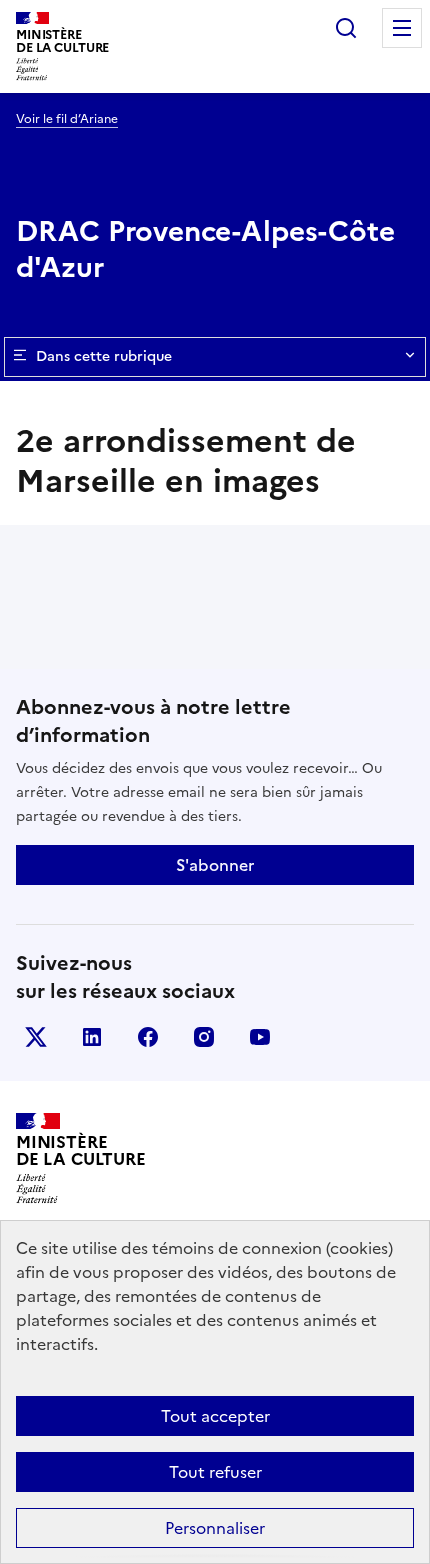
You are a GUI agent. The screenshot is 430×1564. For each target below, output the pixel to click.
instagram (204, 1037)
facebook (148, 1037)
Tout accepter (215, 1416)
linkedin (92, 1037)
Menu (402, 28)
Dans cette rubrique (104, 356)
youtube (260, 1037)
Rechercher (346, 28)
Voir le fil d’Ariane (67, 119)
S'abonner (215, 865)
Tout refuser (215, 1472)
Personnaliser (215, 1528)
